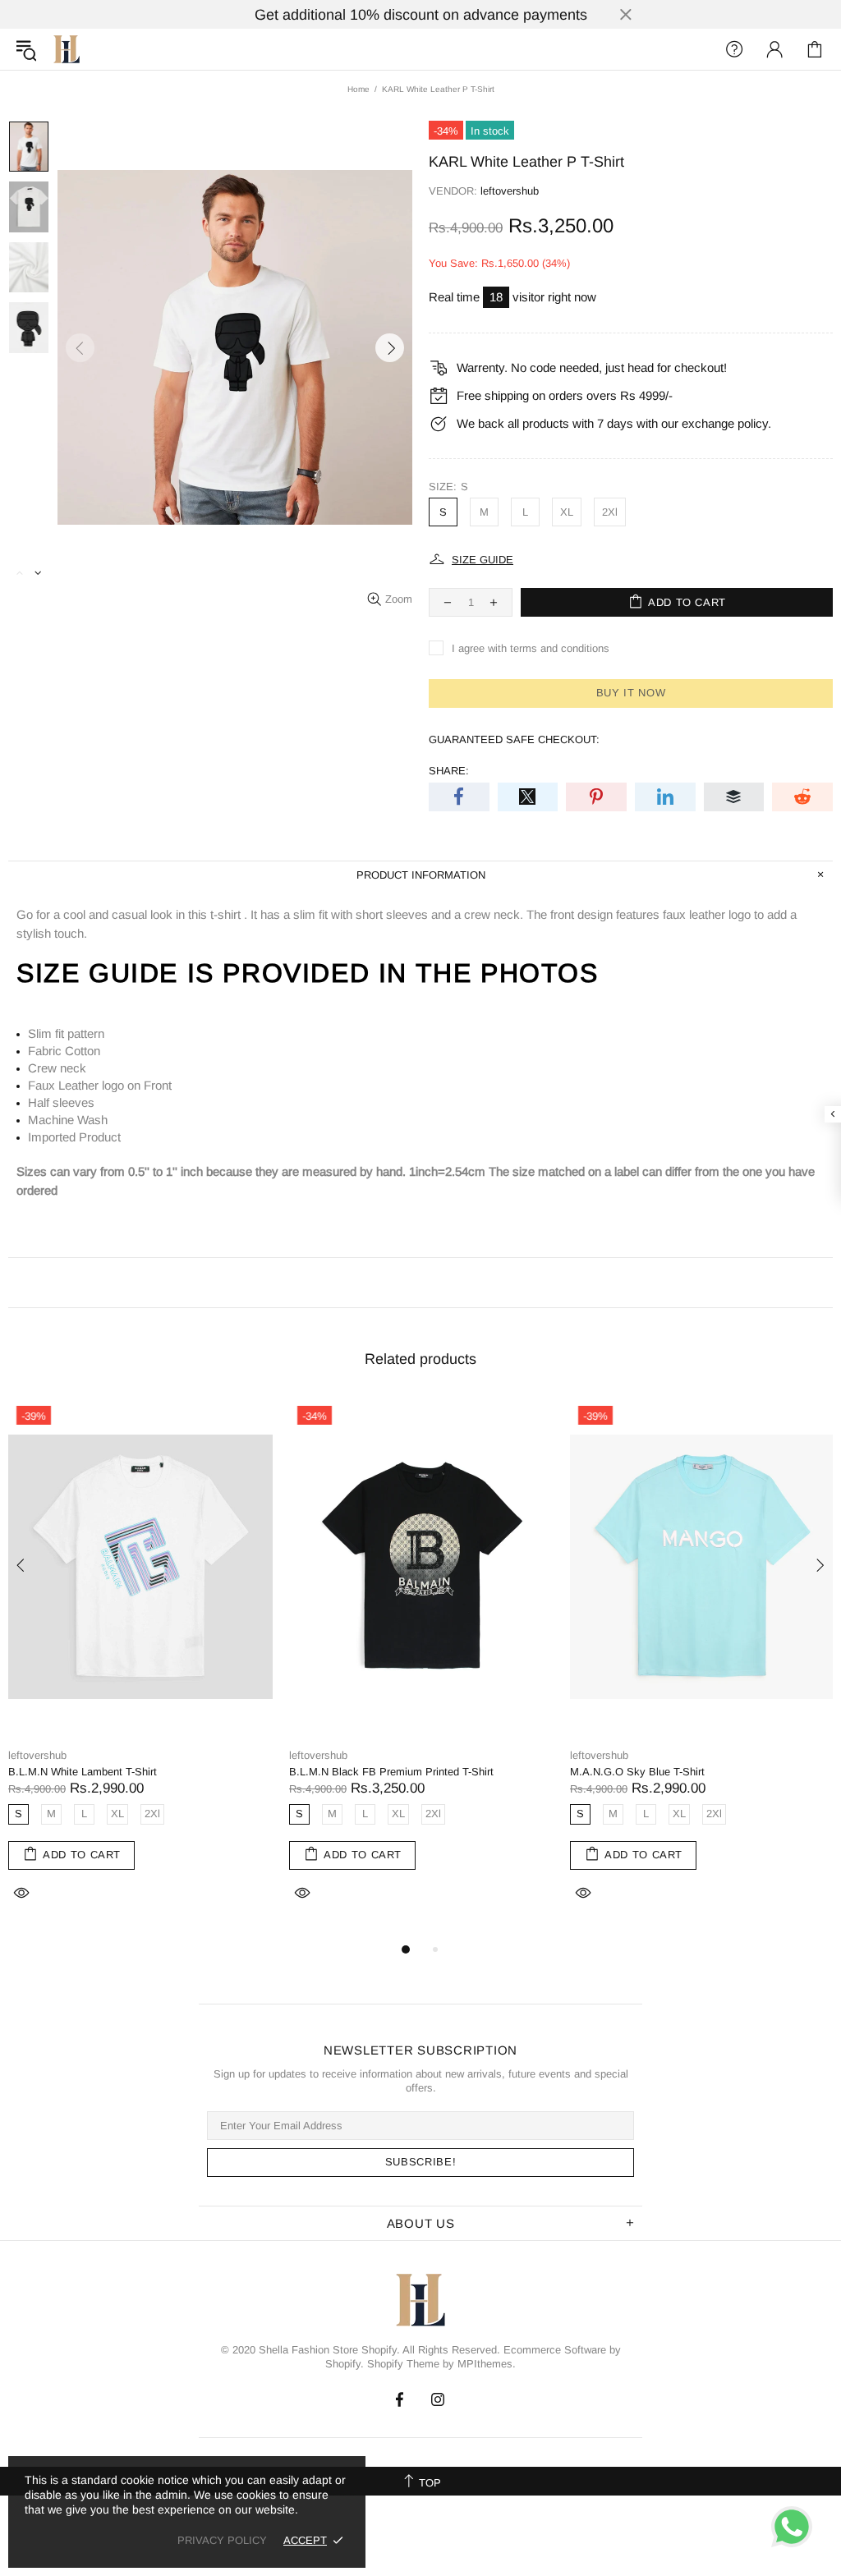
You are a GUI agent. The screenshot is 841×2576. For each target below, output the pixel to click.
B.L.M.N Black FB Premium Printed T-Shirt (391, 1772)
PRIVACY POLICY (222, 2540)
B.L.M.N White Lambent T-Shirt (83, 1772)
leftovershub (67, 49)
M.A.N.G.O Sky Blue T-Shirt (637, 1772)
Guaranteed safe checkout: (514, 739)
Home (358, 89)
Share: (449, 771)
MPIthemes (485, 2364)
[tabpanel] (140, 1669)
